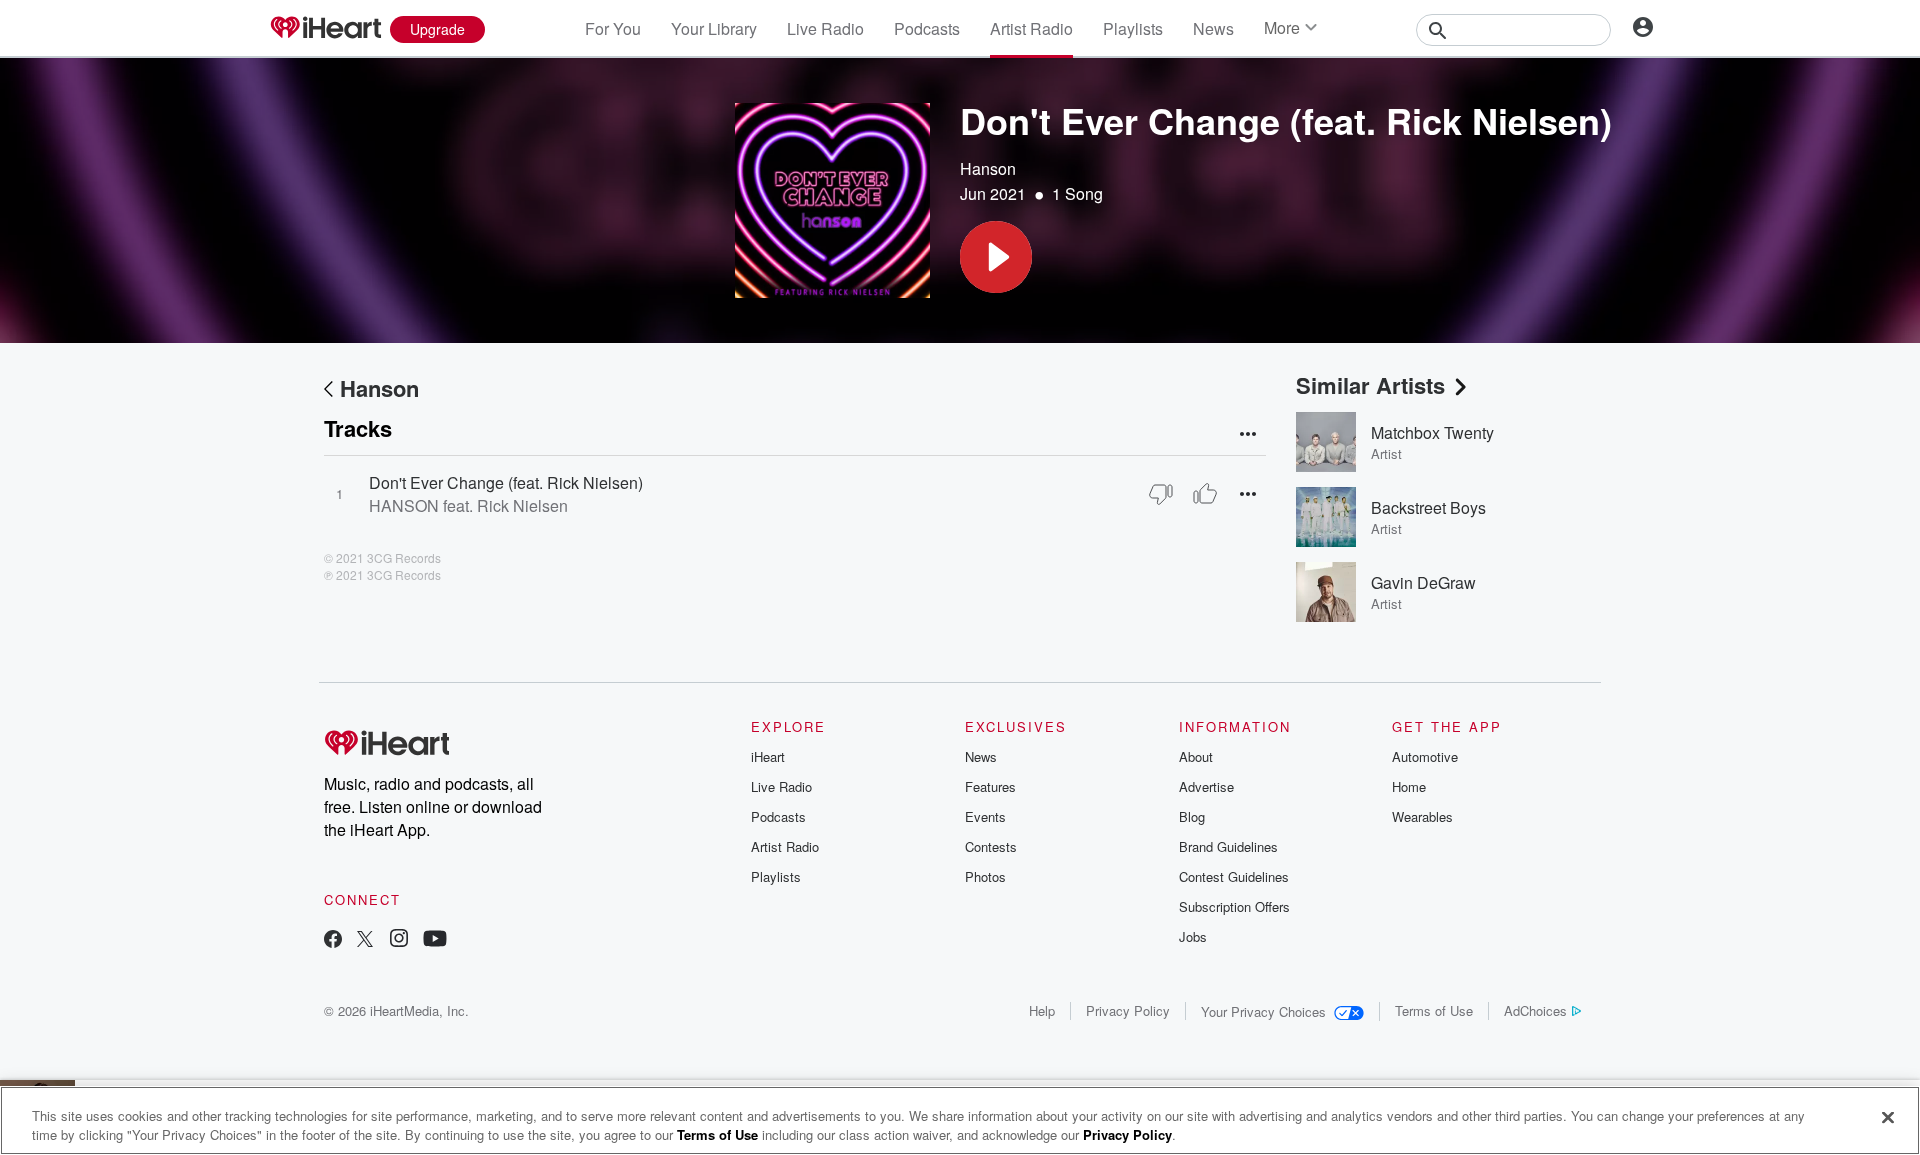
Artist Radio (1031, 28)
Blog (1192, 816)
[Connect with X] (365, 940)
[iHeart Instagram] (399, 940)
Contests (991, 846)
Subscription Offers (1234, 906)
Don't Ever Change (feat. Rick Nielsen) (506, 482)
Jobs (1193, 936)
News (1213, 28)
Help (1042, 1010)
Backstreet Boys (1428, 507)
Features (990, 786)
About (1196, 756)
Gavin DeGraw (1423, 582)
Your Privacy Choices (1263, 1011)
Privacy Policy (1128, 1010)
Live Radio (825, 28)
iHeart (768, 756)
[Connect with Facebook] (333, 940)
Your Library (714, 28)
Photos (985, 876)
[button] (996, 257)
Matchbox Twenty (1432, 432)
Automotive (1425, 756)
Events (985, 816)
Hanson (988, 168)
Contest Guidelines (1234, 876)
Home (1409, 786)
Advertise (1206, 786)
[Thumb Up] (1205, 494)
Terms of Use (1434, 1010)
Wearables (1422, 816)
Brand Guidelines (1228, 846)
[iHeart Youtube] (435, 940)
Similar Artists (1370, 385)
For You (613, 28)
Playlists (1133, 28)
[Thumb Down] (1161, 494)
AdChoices (1535, 1010)
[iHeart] (325, 29)
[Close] (1888, 1118)
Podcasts (927, 28)
